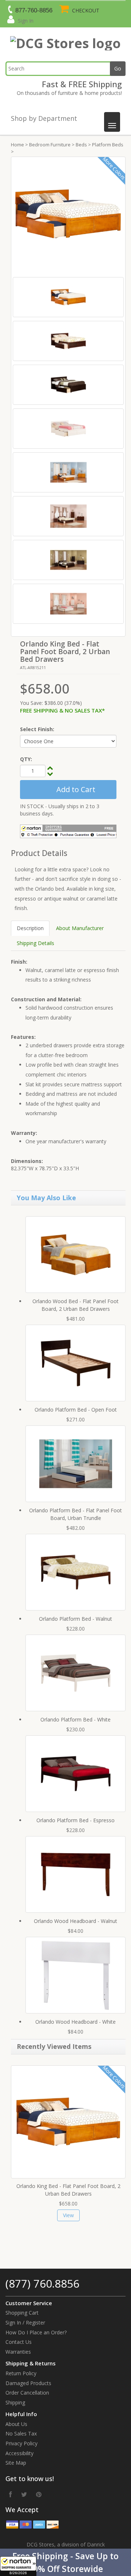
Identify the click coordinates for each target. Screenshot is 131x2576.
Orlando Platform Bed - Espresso (76, 1820)
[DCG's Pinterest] (39, 2494)
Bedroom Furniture (50, 145)
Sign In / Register (25, 2322)
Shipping (15, 2402)
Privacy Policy (21, 2443)
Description (30, 928)
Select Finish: (37, 729)
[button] (65, 2562)
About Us (16, 2424)
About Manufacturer (80, 928)
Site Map (16, 2463)
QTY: (26, 759)
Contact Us (19, 2342)
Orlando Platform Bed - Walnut (76, 1619)
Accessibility (19, 2453)
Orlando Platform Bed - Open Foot (76, 1410)
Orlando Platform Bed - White (76, 1719)
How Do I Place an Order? (36, 2332)
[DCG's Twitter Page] (24, 2494)
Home (17, 145)
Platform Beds (108, 145)
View (68, 2215)
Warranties (18, 2352)
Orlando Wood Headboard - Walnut (76, 1921)
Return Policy (21, 2373)
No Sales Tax (21, 2433)
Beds (81, 145)
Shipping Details (35, 943)
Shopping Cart (22, 2313)
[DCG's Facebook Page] (11, 2494)
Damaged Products (28, 2383)
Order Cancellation (27, 2393)
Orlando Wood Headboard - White (76, 2022)
